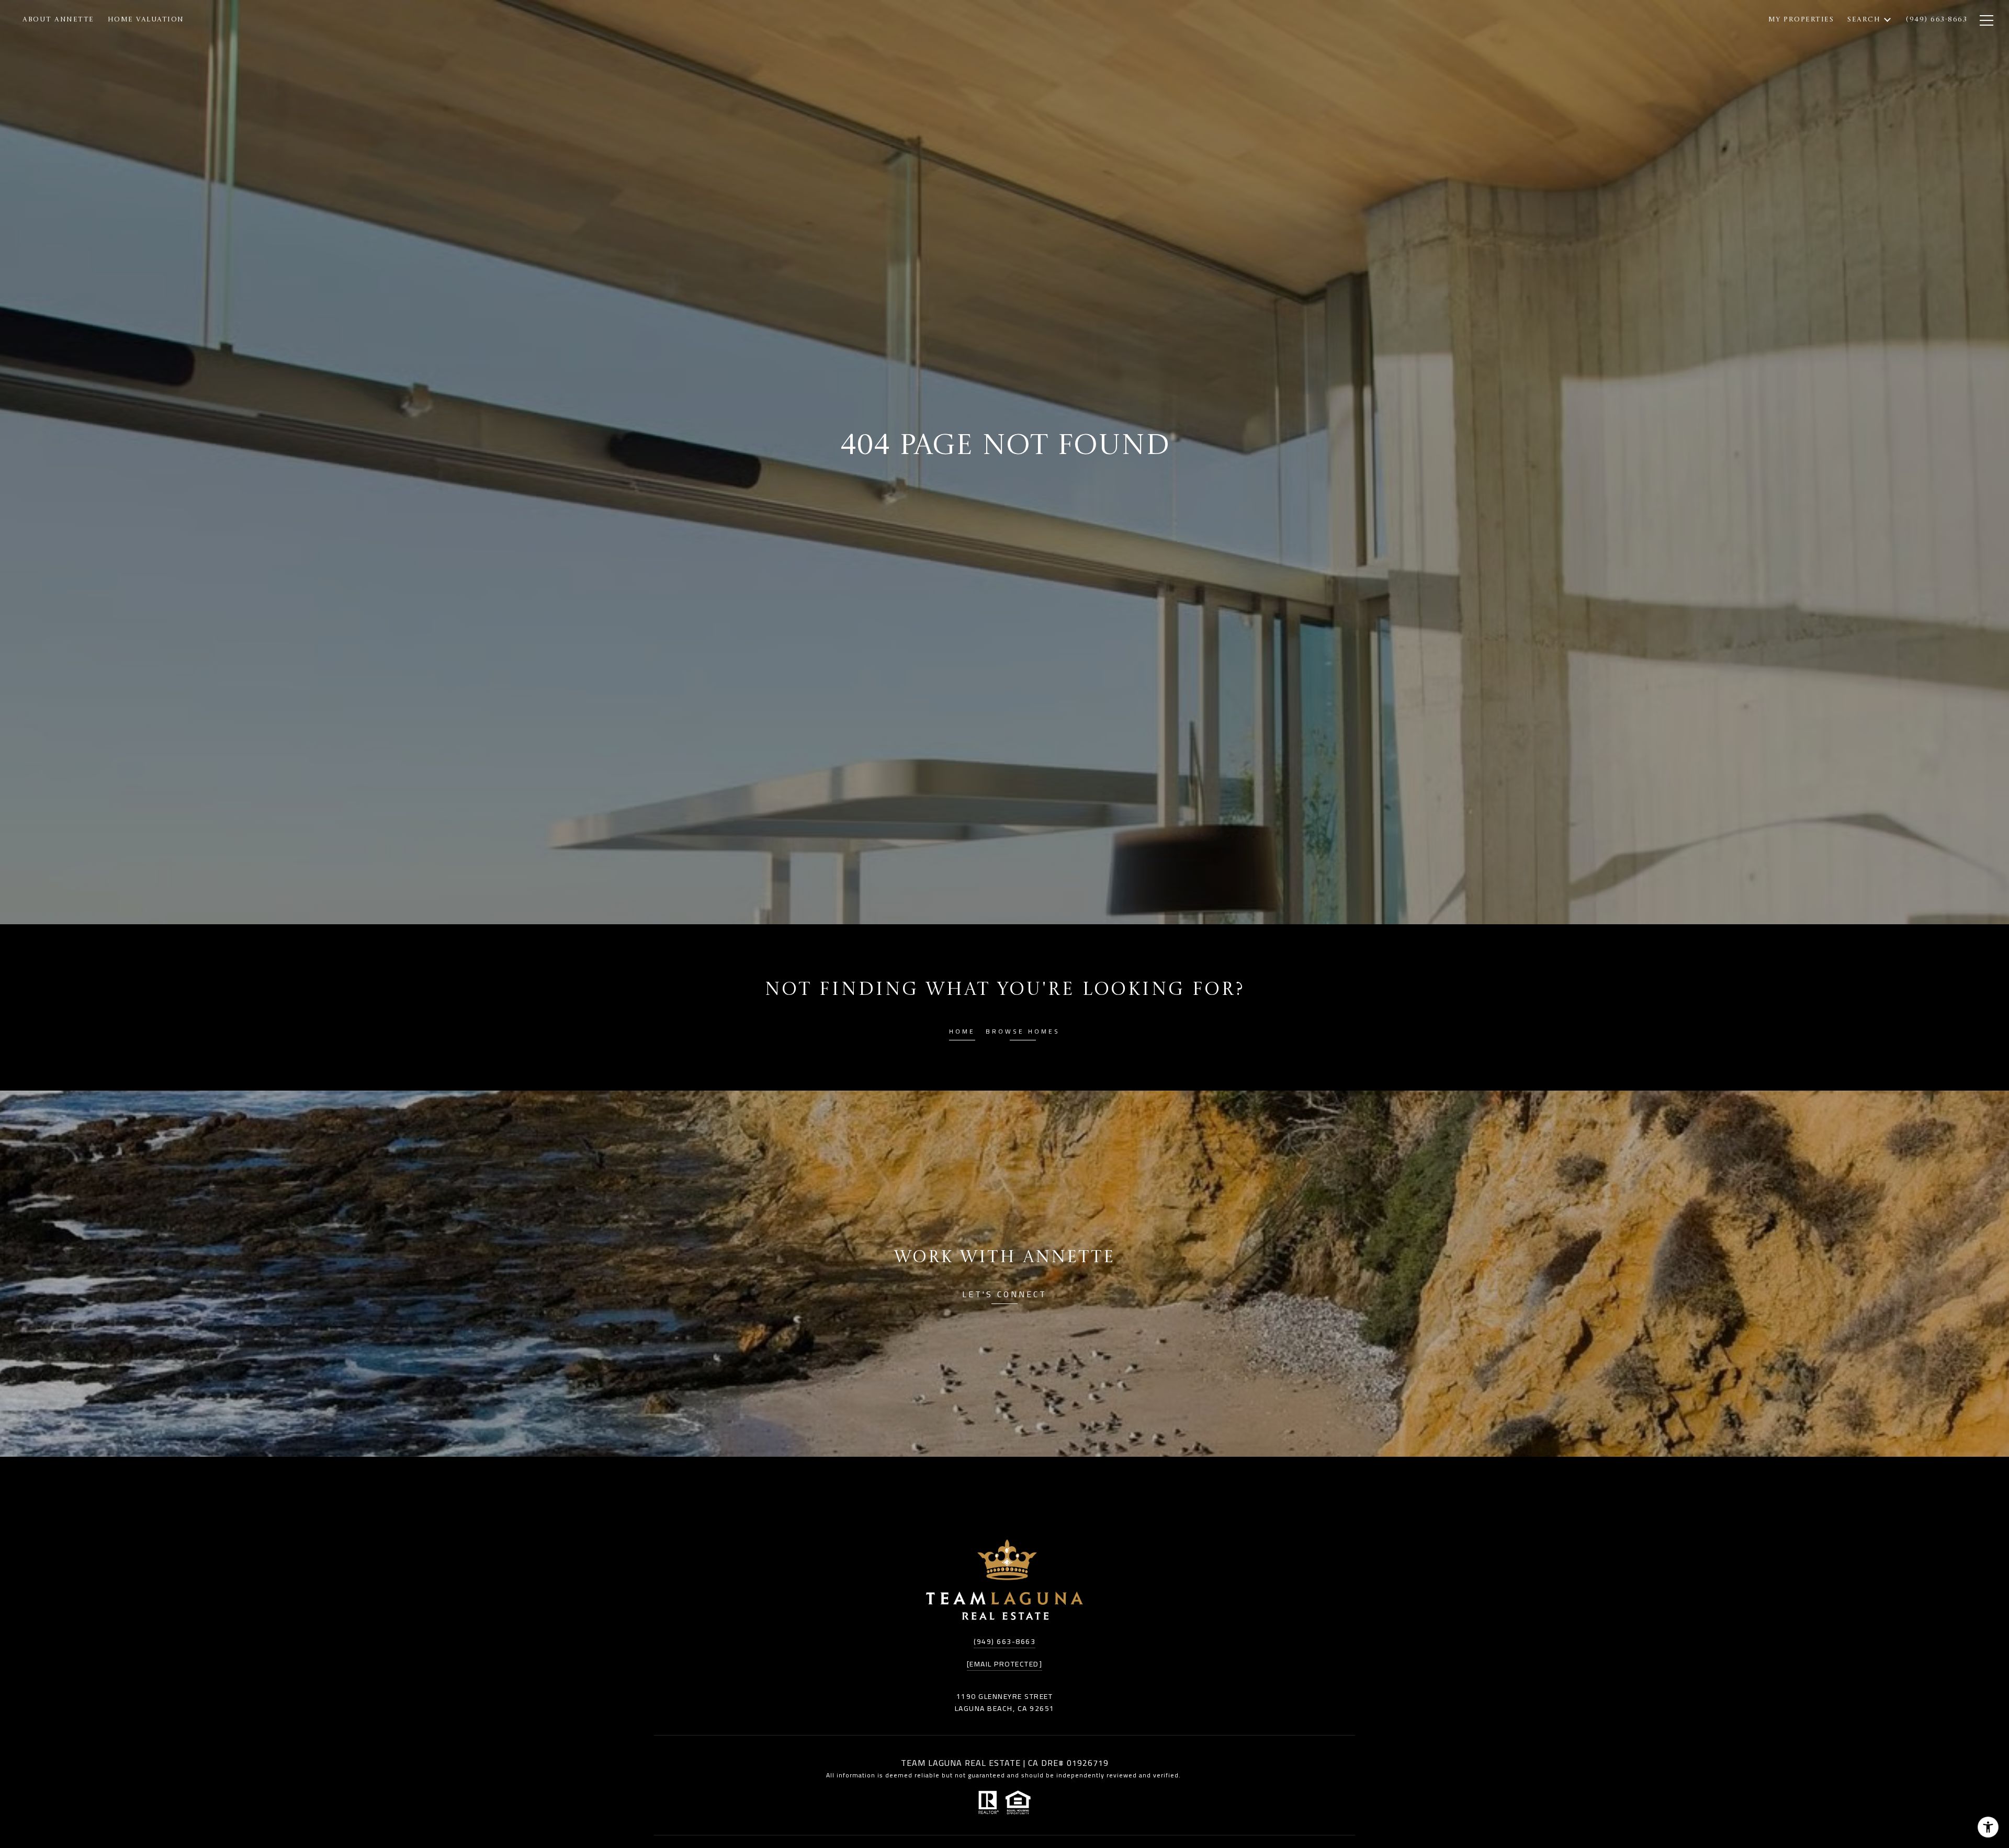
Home (962, 1033)
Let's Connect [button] (1004, 1296)
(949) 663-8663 (1004, 1641)
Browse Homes (1023, 1033)
